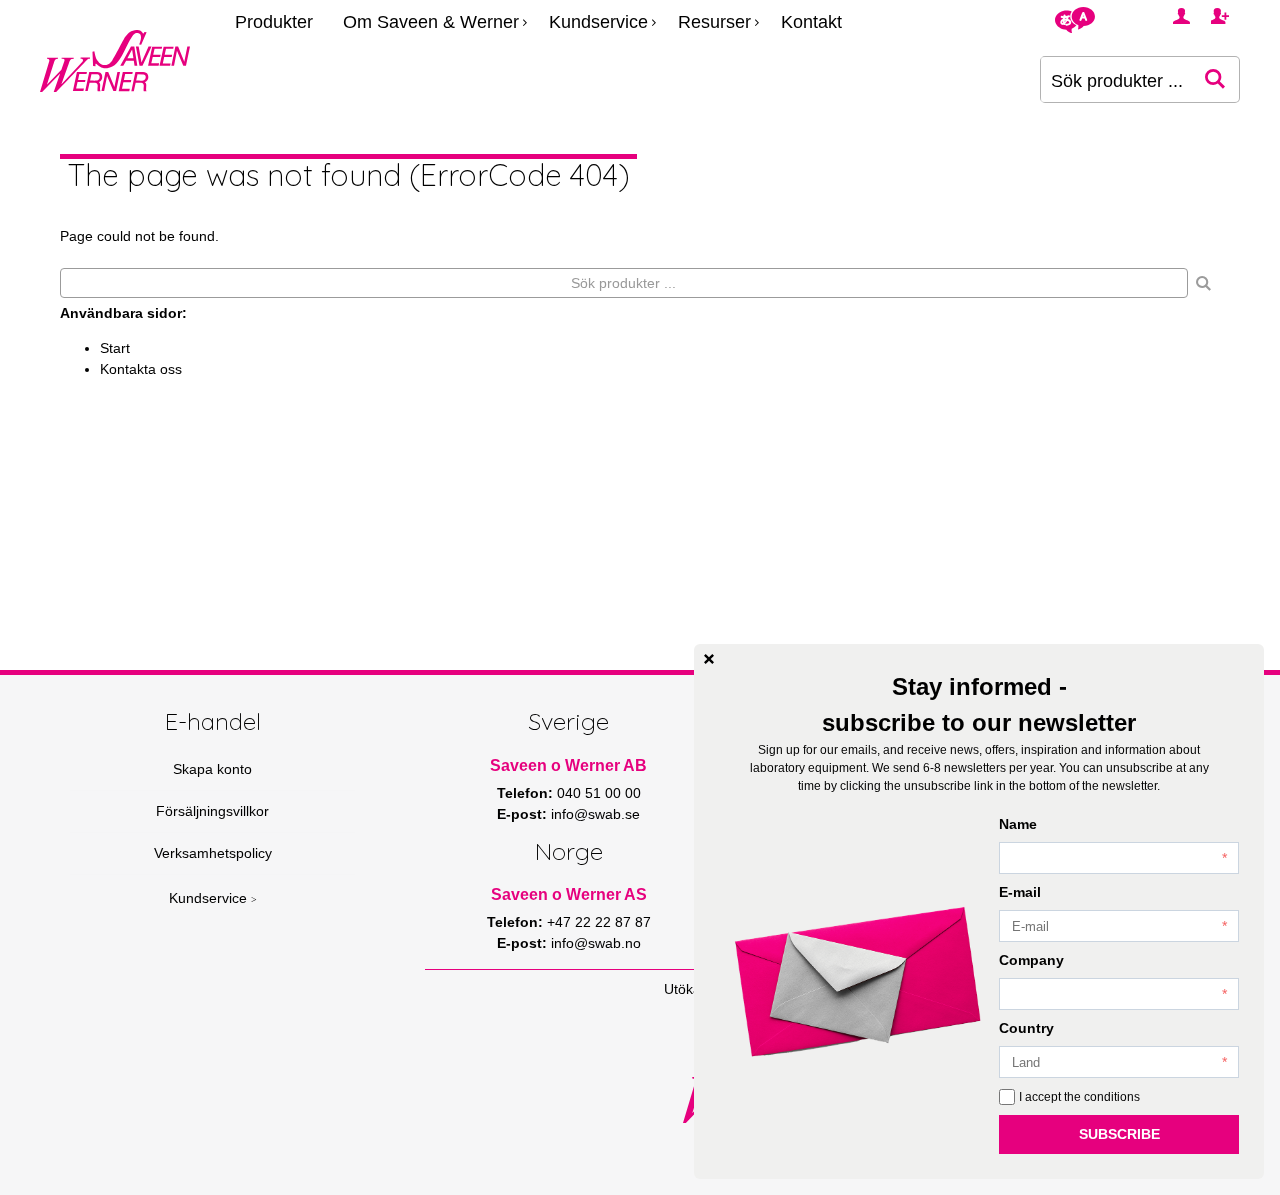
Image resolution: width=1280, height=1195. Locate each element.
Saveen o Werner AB (568, 765)
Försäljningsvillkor (212, 811)
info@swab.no (596, 943)
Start (115, 348)
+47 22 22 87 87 (599, 922)
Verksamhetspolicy (213, 853)
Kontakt (811, 22)
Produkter (274, 22)
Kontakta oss (141, 369)
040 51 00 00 (599, 793)
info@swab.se (595, 814)
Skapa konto (212, 769)
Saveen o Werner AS (569, 894)
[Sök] (1204, 283)
